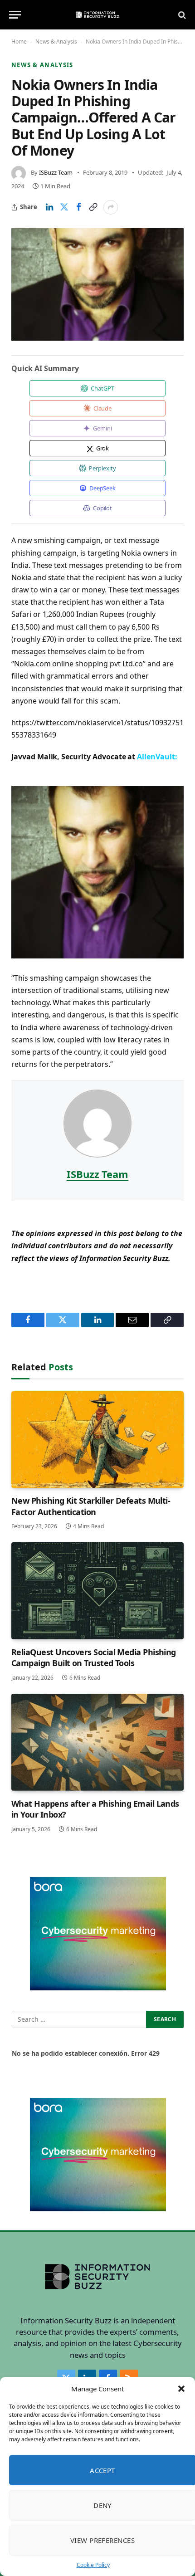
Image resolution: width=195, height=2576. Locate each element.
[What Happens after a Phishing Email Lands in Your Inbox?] (97, 1742)
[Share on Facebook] (78, 207)
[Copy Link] (93, 207)
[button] (181, 2389)
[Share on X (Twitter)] (64, 207)
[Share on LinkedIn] (49, 207)
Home (19, 42)
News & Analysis (56, 42)
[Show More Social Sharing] (111, 207)
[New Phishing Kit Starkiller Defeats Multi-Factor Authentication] (97, 1440)
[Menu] (15, 15)
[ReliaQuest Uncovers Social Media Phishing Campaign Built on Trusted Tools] (97, 1591)
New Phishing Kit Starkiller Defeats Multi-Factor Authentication (91, 1506)
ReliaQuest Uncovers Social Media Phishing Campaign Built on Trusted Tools (94, 1657)
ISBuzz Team (56, 172)
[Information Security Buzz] (97, 15)
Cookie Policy (93, 2565)
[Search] (181, 15)
